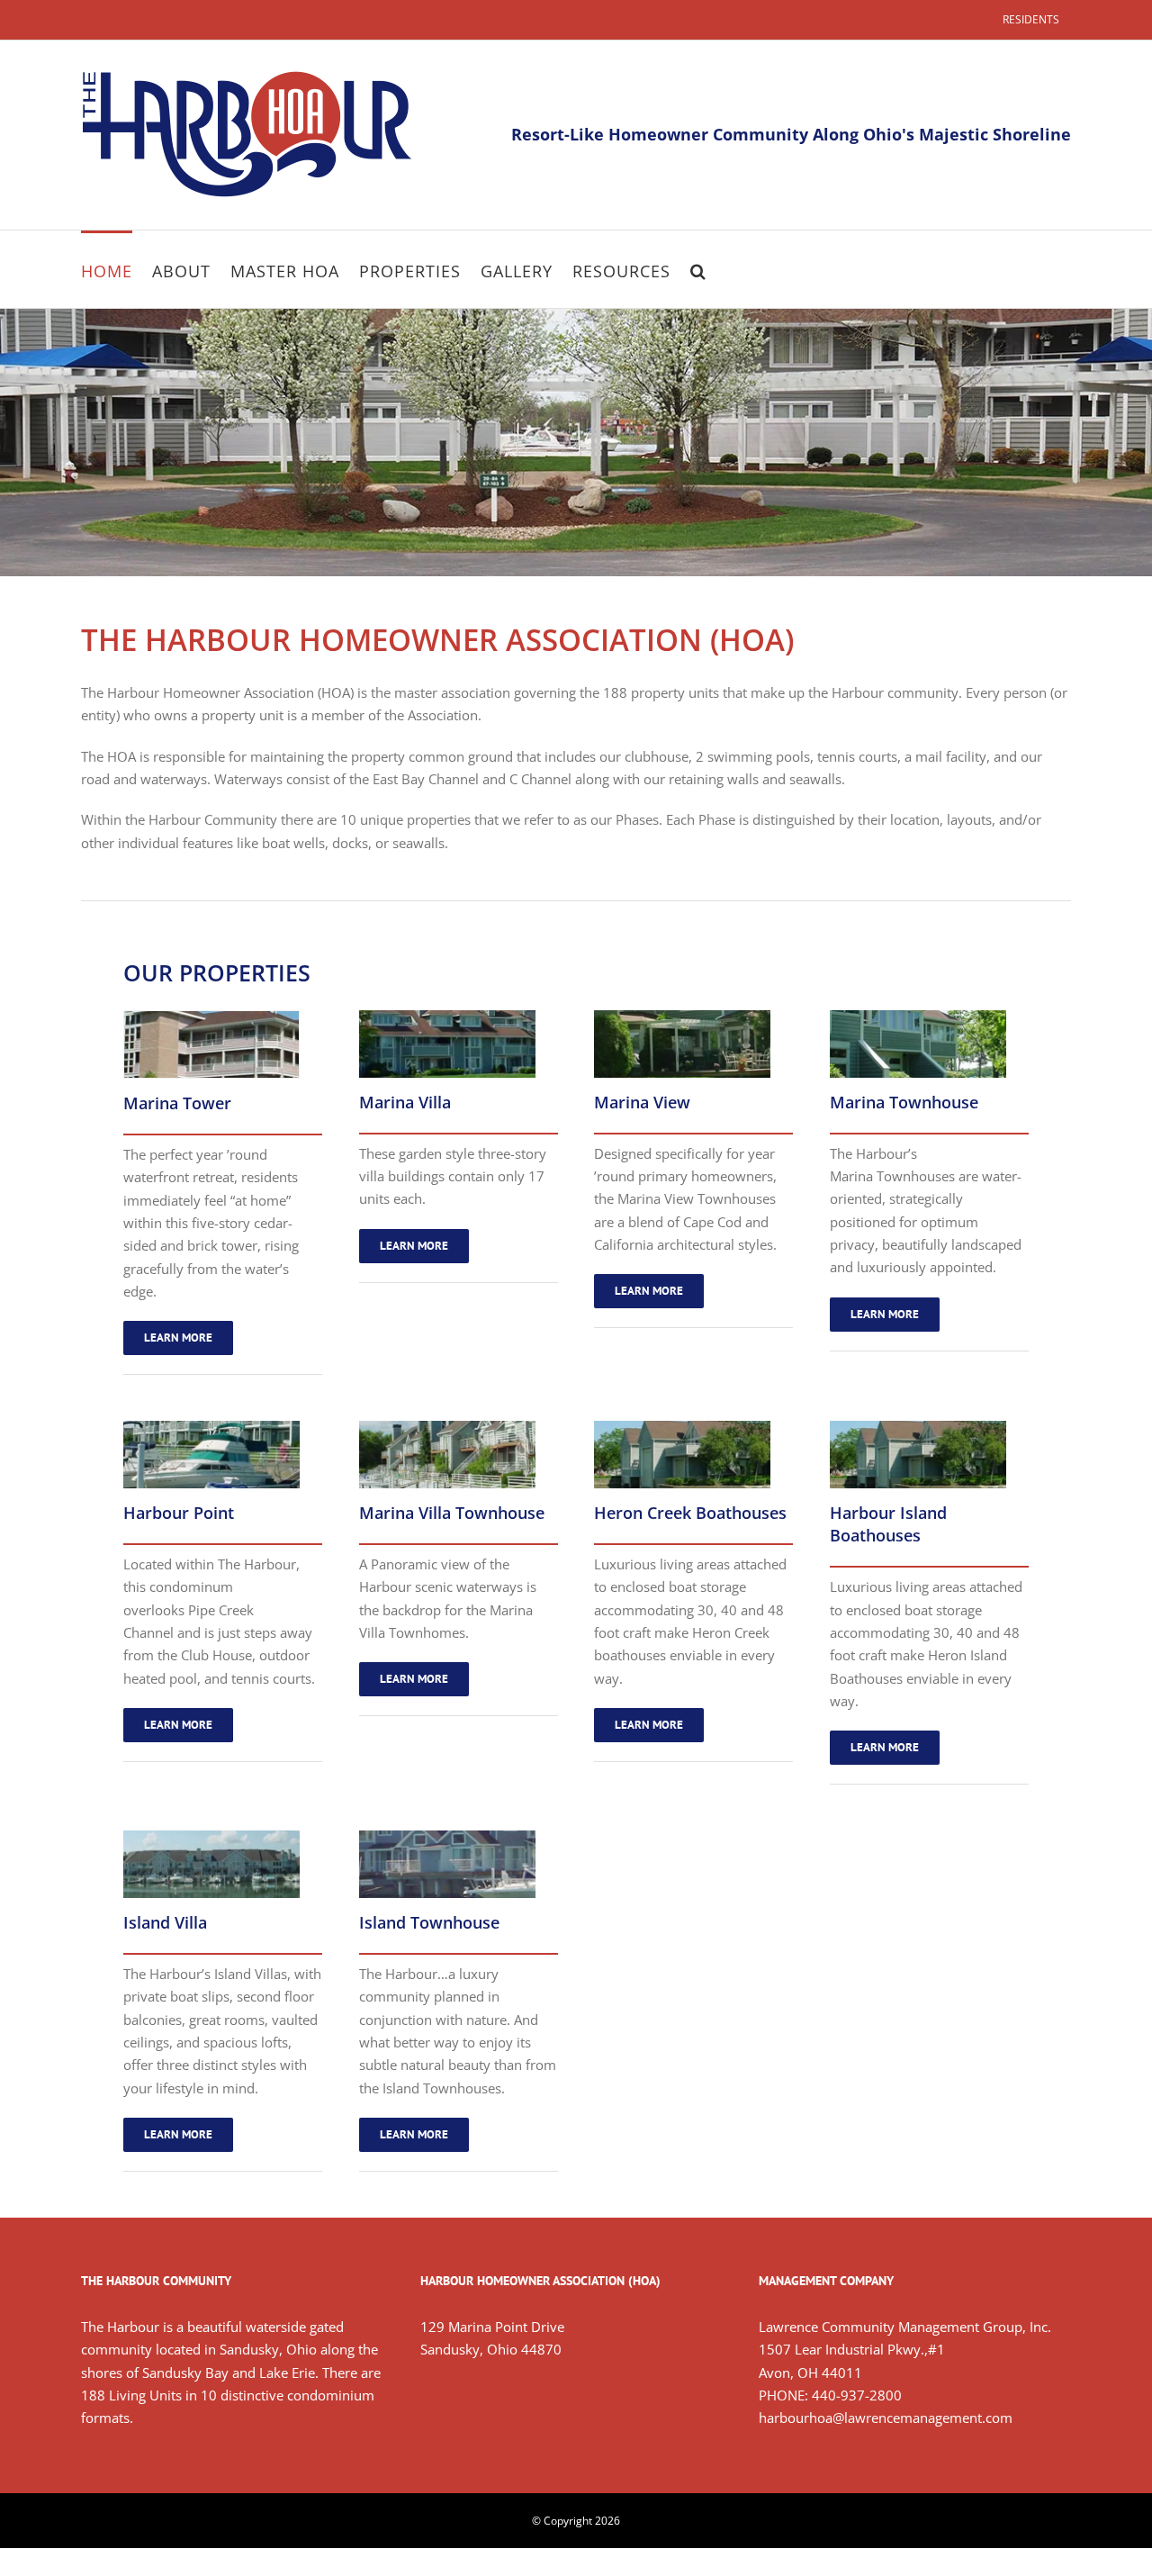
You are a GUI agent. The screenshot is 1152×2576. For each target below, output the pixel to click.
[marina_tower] (211, 1017)
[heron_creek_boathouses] (682, 1427)
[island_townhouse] (447, 1837)
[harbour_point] (211, 1427)
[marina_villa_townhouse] (447, 1427)
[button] (698, 269)
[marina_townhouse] (918, 1017)
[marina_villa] (447, 1017)
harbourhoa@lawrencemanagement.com (886, 2418)
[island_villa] (211, 1837)
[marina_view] (682, 1017)
